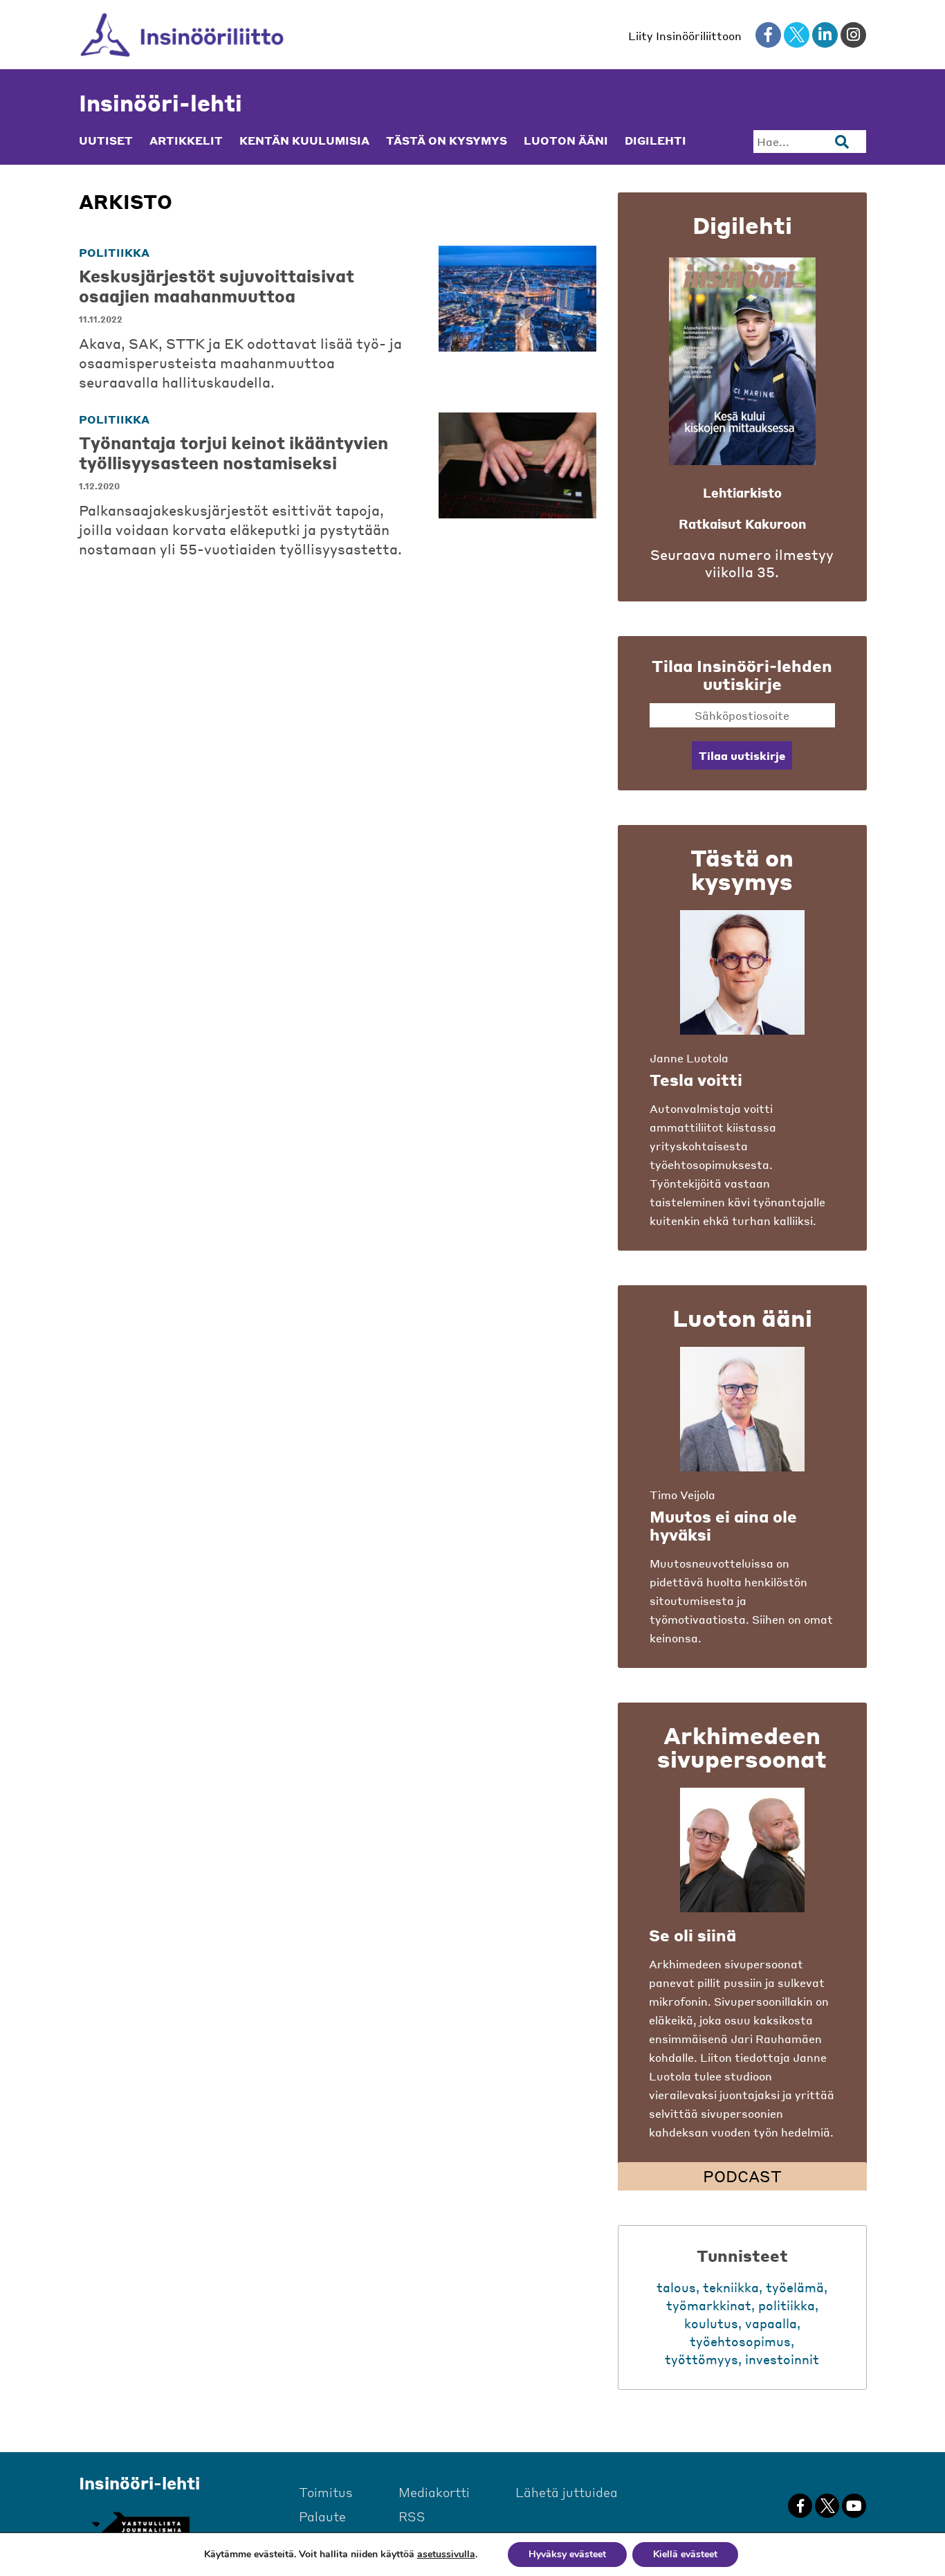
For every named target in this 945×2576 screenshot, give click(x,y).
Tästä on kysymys (447, 140)
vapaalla (771, 2323)
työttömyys (701, 2359)
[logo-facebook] (768, 35)
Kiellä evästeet (685, 2554)
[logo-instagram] (853, 35)
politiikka (114, 252)
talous (676, 2287)
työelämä (795, 2287)
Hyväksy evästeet (567, 2554)
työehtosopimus (740, 2341)
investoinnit (782, 2359)
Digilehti (655, 140)
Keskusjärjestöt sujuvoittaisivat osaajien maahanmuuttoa (217, 286)
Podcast (742, 2176)
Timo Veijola (682, 1495)
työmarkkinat (709, 2305)
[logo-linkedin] (825, 35)
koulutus (711, 2323)
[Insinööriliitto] (182, 35)
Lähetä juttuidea (567, 2492)
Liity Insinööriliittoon (685, 36)
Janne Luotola (689, 1058)
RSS (412, 2516)
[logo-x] (797, 35)
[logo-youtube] (854, 2506)
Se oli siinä (692, 1935)
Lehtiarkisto (742, 492)
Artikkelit (186, 140)
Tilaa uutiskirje (742, 755)
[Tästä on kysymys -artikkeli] (742, 972)
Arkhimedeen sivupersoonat (742, 1747)
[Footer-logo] (140, 2525)
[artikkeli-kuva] (517, 299)
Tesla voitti (696, 1080)
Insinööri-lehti (160, 103)
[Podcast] (742, 1850)
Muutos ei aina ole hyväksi (723, 1525)
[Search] (842, 142)
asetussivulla (446, 2555)
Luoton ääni (566, 140)
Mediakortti (434, 2492)
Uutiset (106, 140)
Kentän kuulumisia (304, 140)
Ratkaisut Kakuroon (742, 524)
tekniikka (731, 2287)
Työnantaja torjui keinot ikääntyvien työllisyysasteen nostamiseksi (233, 453)
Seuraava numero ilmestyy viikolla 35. (742, 563)
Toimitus (326, 2492)
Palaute (322, 2516)
